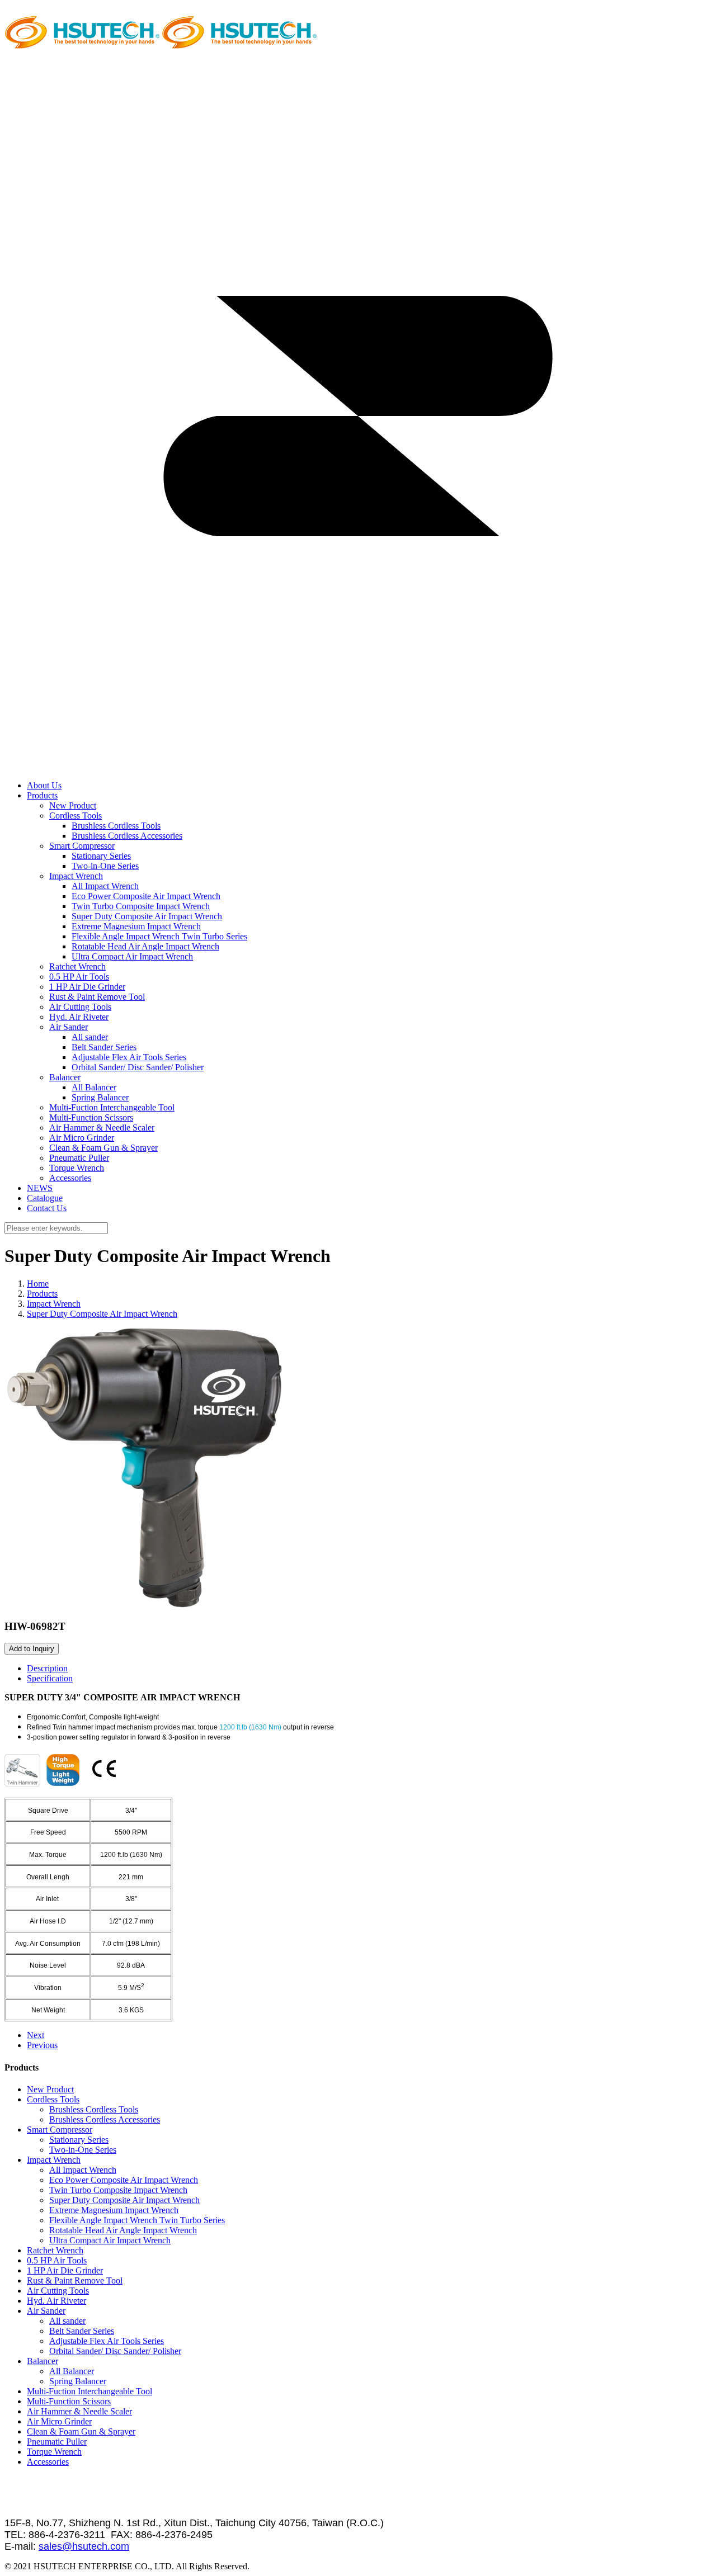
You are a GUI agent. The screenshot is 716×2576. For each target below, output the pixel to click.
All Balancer (94, 1087)
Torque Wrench (77, 1168)
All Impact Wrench (105, 886)
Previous (42, 2045)
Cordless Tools (76, 816)
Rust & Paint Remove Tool (97, 997)
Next (36, 2035)
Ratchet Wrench (77, 966)
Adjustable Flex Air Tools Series (129, 1057)
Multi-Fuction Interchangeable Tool (112, 1107)
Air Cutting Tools (80, 1007)
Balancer (65, 1077)
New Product (73, 805)
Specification (50, 1678)
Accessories (70, 1178)
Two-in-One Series (105, 866)
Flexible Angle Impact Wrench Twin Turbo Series (159, 936)
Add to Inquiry (32, 1649)
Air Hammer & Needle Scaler (102, 1128)
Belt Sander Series (104, 1047)
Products (42, 1294)
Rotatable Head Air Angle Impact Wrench (145, 946)
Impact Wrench (76, 876)
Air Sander (69, 1027)
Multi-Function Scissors (91, 1117)
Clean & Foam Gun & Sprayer (103, 1148)
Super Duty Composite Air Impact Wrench (147, 916)
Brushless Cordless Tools (116, 826)
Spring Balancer (100, 1097)
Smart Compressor (82, 846)
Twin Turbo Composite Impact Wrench (141, 906)
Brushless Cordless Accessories (127, 836)
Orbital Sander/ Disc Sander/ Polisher (138, 1067)
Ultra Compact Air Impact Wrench (132, 956)
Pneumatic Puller (79, 1158)
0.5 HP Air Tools (79, 977)
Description (47, 1668)
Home (38, 1284)
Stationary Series (101, 856)
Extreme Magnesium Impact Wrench (136, 926)
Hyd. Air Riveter (79, 1017)
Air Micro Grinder (82, 1138)
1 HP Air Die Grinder (87, 987)
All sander (90, 1037)
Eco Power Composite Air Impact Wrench (146, 896)
